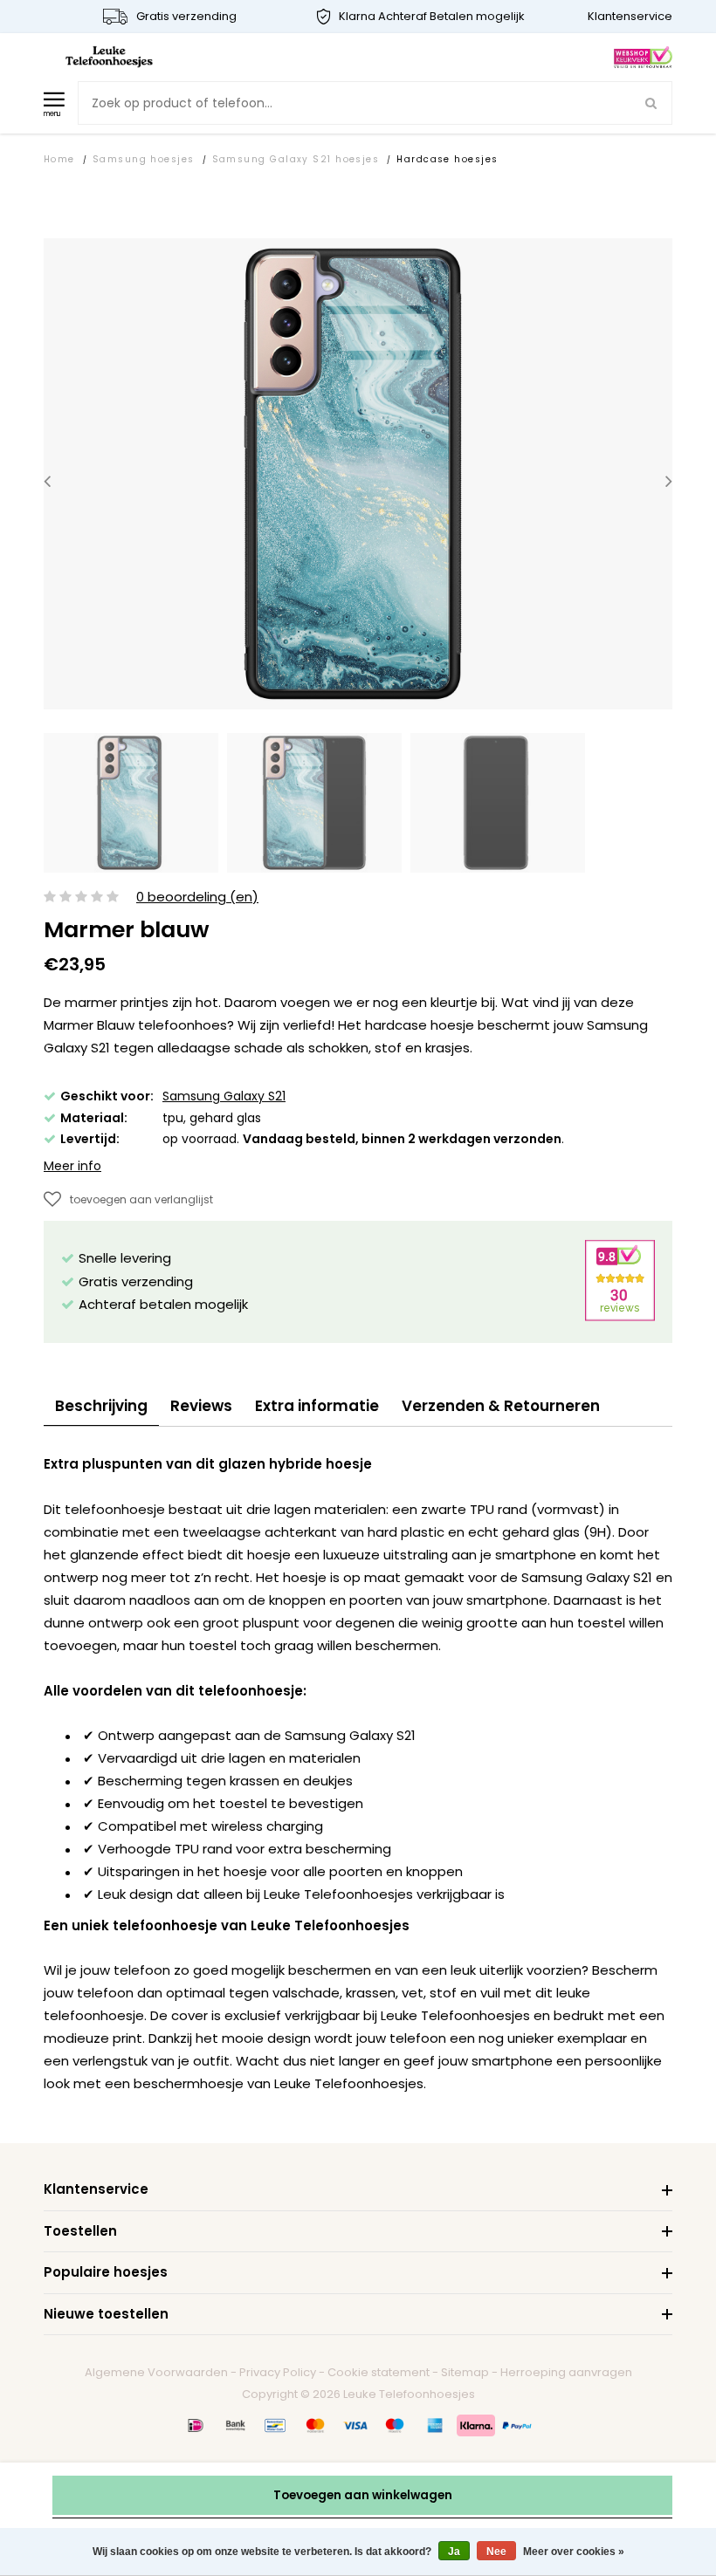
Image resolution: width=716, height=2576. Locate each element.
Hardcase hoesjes (447, 159)
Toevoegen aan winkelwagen (363, 2495)
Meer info (72, 1166)
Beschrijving (101, 1406)
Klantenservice (630, 16)
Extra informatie (317, 1406)
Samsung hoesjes (144, 159)
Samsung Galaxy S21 (224, 1096)
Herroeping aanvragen (566, 2372)
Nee (496, 2552)
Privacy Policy (278, 2372)
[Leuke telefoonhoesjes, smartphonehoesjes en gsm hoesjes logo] (109, 56)
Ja (454, 2552)
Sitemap (465, 2372)
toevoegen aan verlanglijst (141, 1199)
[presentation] (47, 481)
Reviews (201, 1406)
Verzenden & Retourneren (501, 1406)
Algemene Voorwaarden (156, 2372)
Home (59, 159)
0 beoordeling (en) (197, 897)
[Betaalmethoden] (196, 2425)
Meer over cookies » (574, 2552)
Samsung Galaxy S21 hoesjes (296, 159)
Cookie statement (379, 2372)
